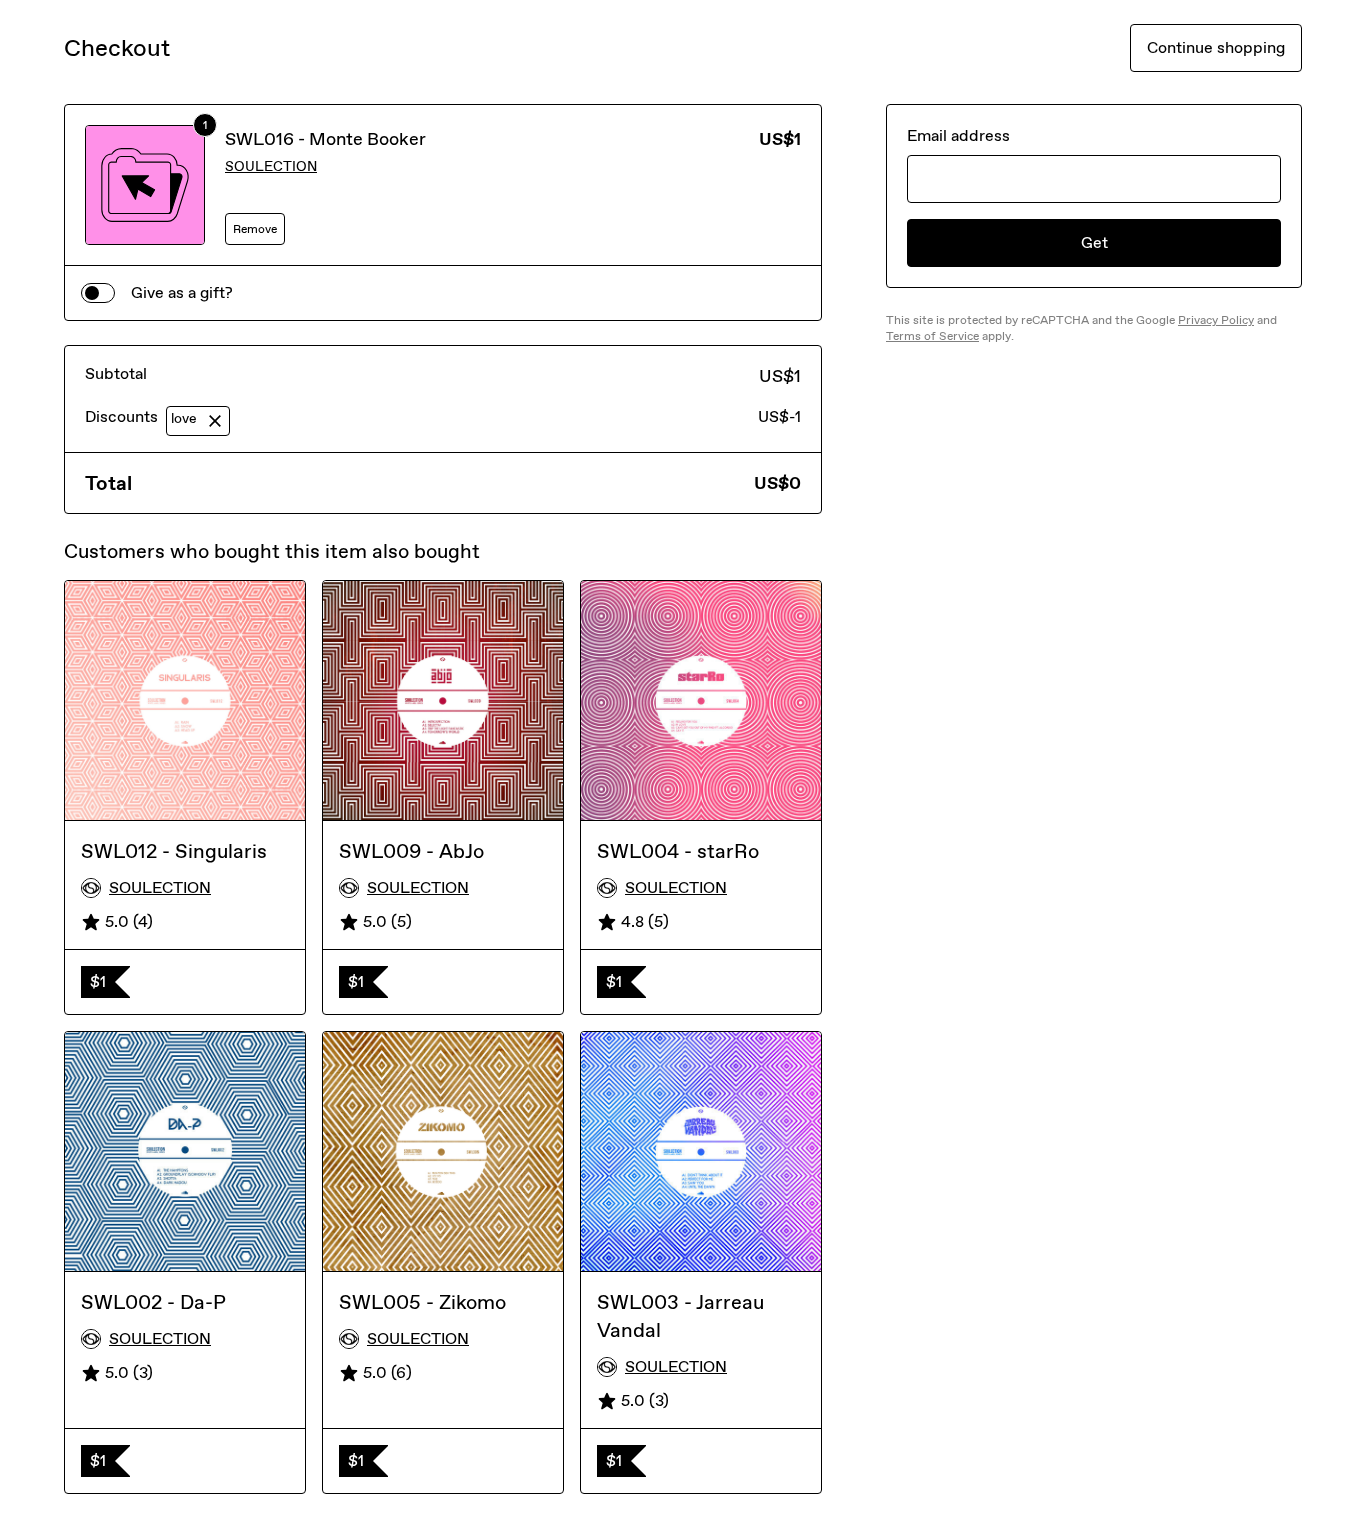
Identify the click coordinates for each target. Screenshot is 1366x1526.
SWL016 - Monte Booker (325, 139)
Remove (255, 229)
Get (1094, 242)
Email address (958, 135)
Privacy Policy (1216, 320)
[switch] (98, 293)
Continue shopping (1216, 47)
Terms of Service (932, 336)
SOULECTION (271, 166)
